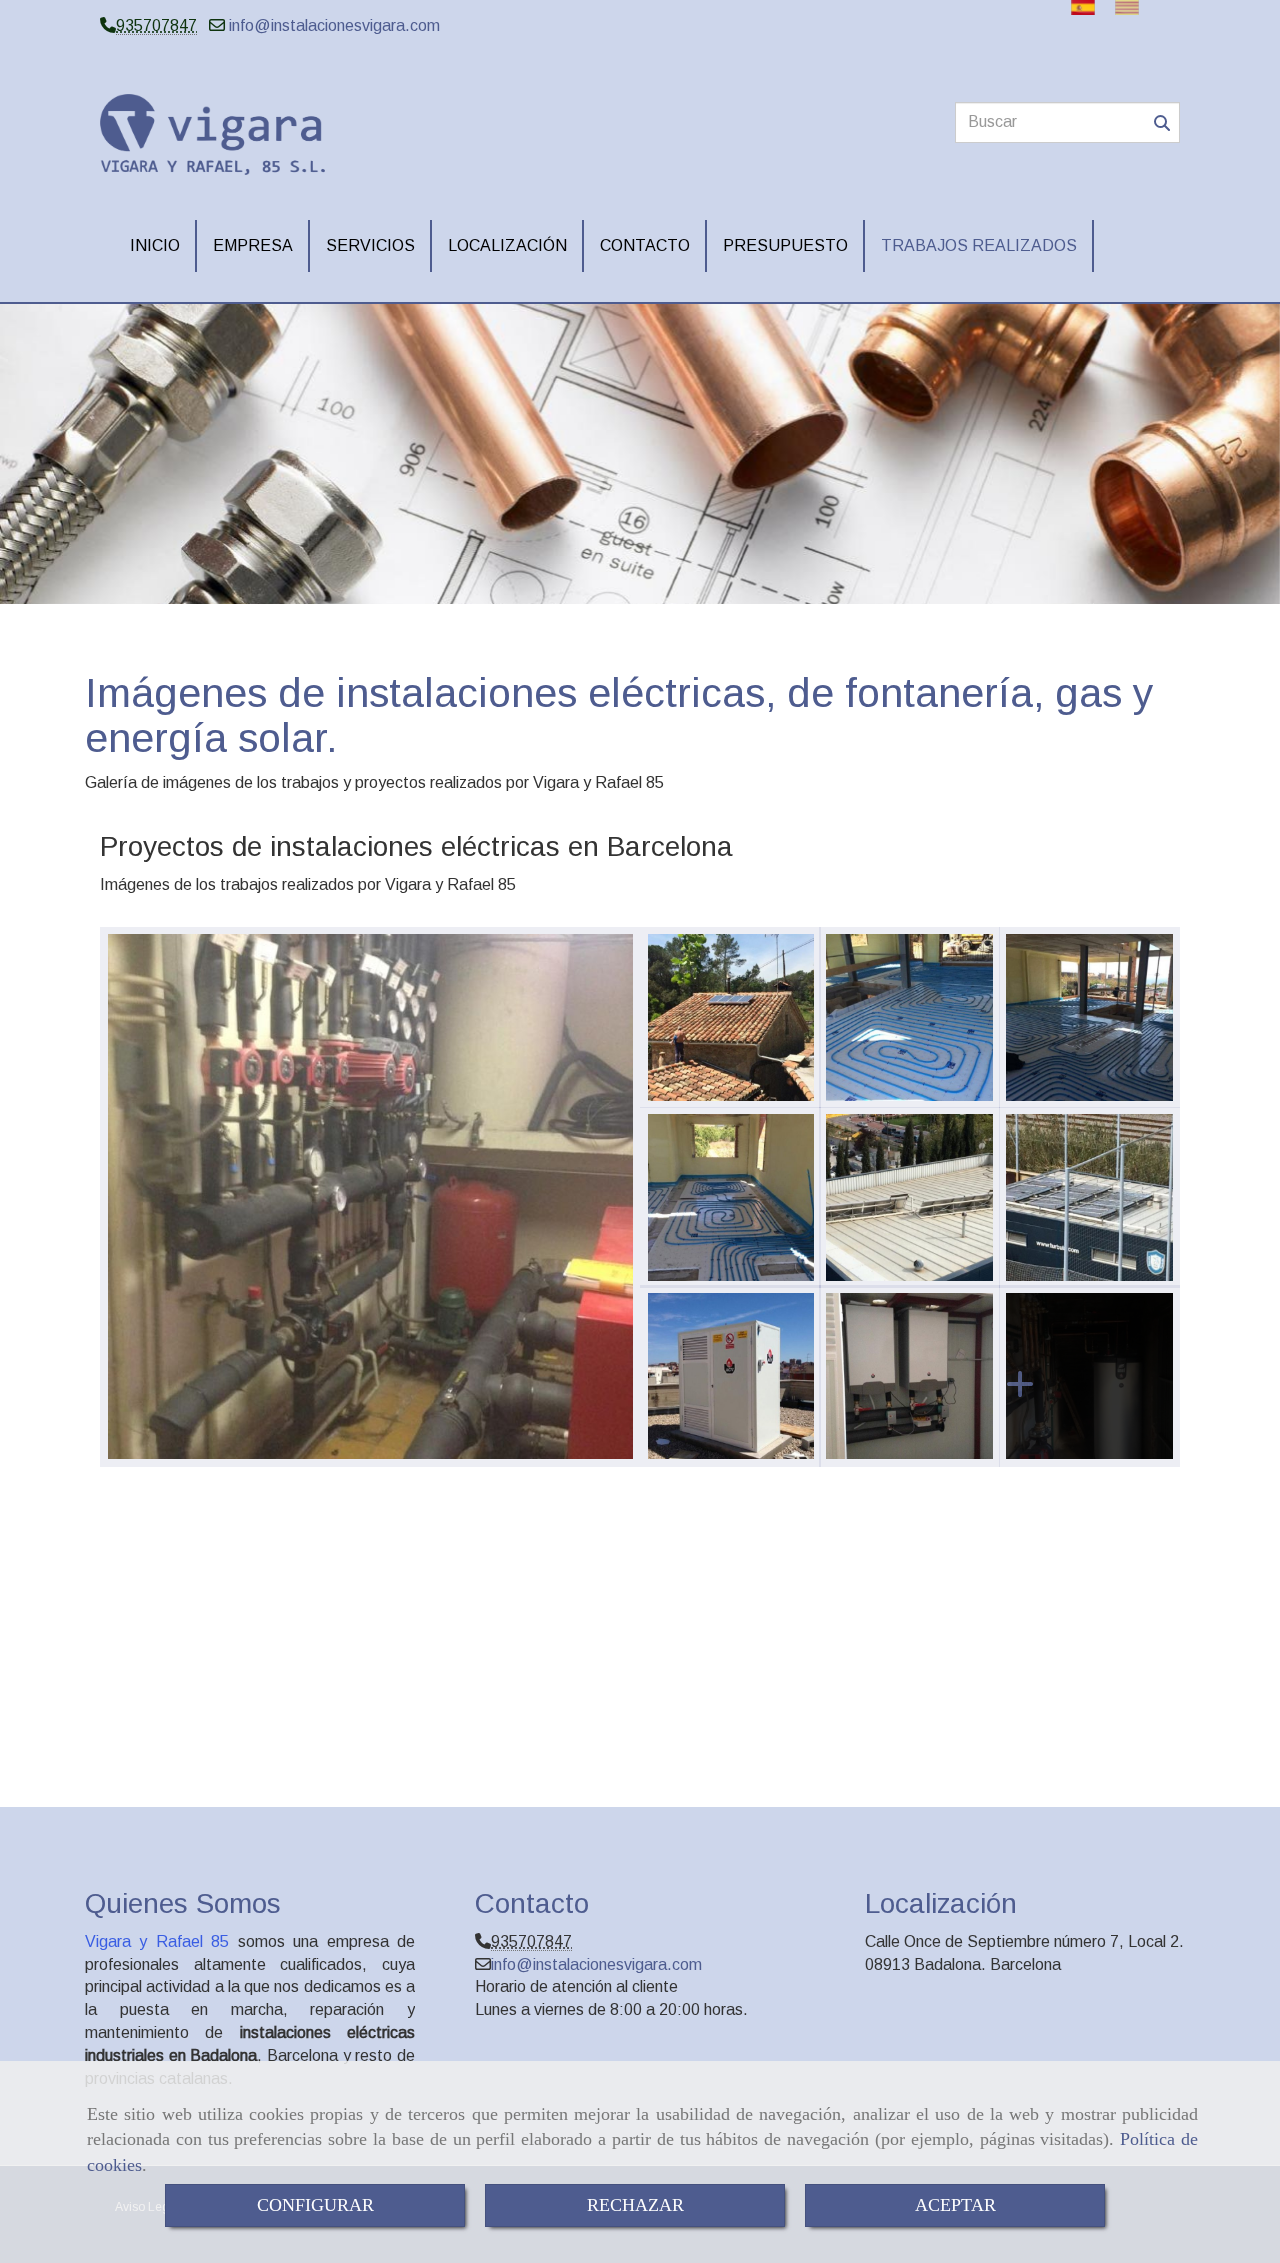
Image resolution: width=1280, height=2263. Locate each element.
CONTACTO (645, 245)
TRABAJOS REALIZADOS (979, 245)
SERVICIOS (370, 245)
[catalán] (1132, 7)
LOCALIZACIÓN (507, 245)
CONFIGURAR (315, 2205)
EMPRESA (253, 245)
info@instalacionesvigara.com (334, 25)
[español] (1088, 7)
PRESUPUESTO (785, 245)
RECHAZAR (635, 2205)
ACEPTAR (955, 2205)
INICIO (155, 245)
